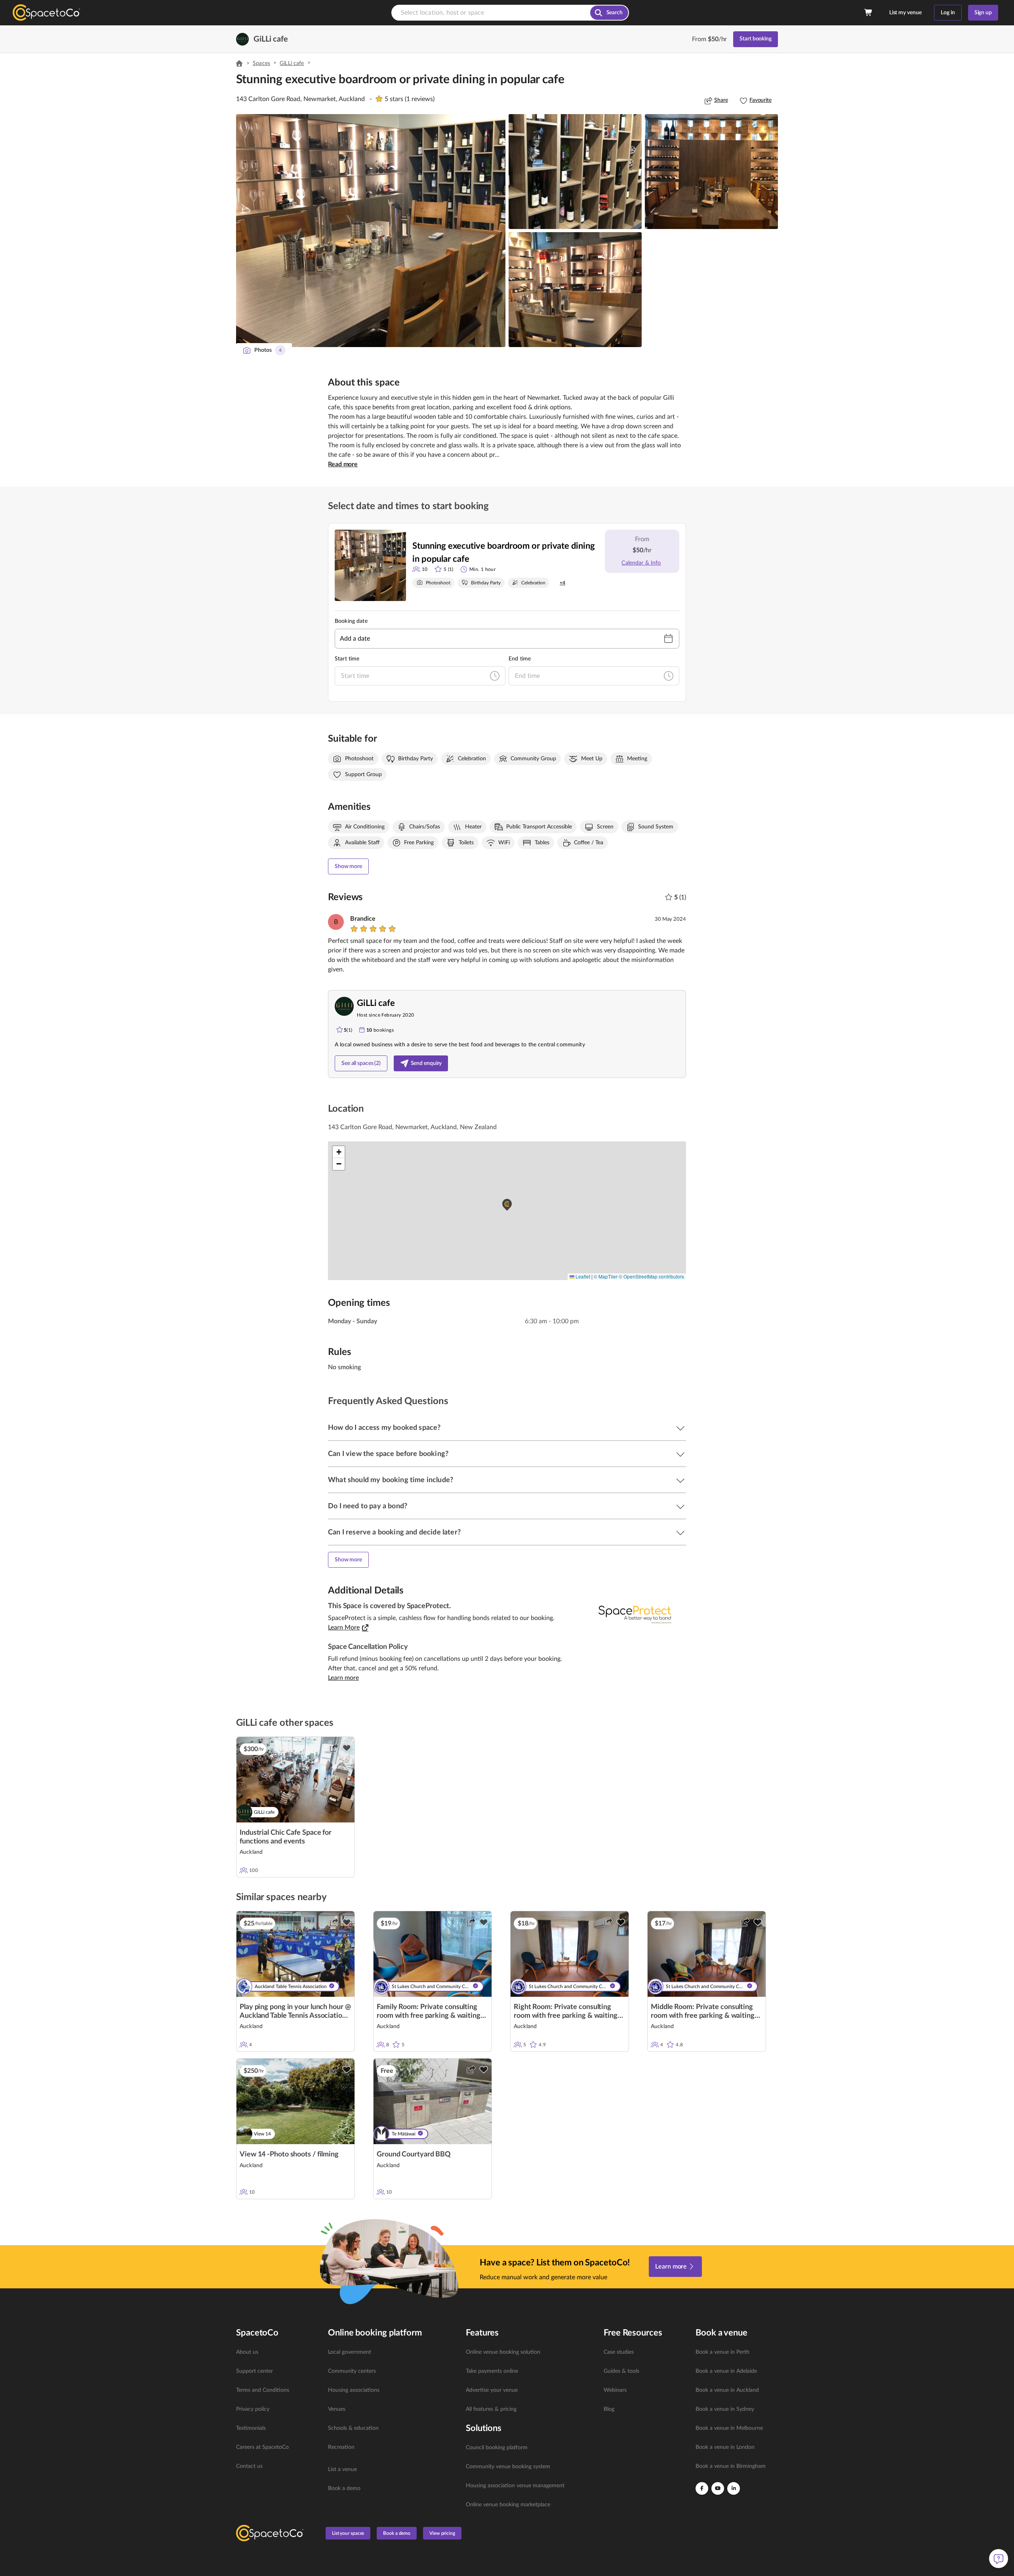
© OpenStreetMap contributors (651, 1276)
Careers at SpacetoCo (262, 2447)
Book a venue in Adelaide (726, 2371)
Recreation (341, 2447)
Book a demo (344, 2488)
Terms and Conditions (263, 2390)
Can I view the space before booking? (388, 1454)
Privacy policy (253, 2409)
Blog (609, 2409)
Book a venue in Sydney (725, 2409)
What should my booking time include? (391, 1480)
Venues (337, 2409)
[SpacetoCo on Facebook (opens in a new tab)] (702, 2488)
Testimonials (251, 2428)
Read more (343, 464)
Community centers (352, 2371)
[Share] (334, 1748)
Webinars (615, 2390)
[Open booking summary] (869, 13)
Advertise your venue (492, 2390)
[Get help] (999, 2559)
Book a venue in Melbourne (729, 2428)
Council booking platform (497, 2448)
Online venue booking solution (503, 2352)
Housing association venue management (515, 2486)
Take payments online (492, 2371)
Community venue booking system (508, 2467)
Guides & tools (621, 2371)
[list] (277, 2409)
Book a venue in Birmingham (731, 2466)
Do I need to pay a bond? (368, 1506)
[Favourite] (347, 1748)
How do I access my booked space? (384, 1428)
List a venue (342, 2469)
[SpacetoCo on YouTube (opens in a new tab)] (718, 2488)
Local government (350, 2352)
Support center (254, 2371)
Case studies (619, 2352)
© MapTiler (606, 1276)
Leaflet (582, 1276)
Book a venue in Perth (722, 2352)
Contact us (249, 2466)
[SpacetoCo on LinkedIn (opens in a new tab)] (734, 2488)
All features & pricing (491, 2409)
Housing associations (354, 2390)
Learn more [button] (343, 1678)
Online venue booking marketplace (508, 2505)
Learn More (344, 1628)
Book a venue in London (725, 2447)
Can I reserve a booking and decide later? (394, 1532)
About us (247, 2352)
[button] (371, 231)
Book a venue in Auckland (727, 2390)
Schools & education (353, 2428)
